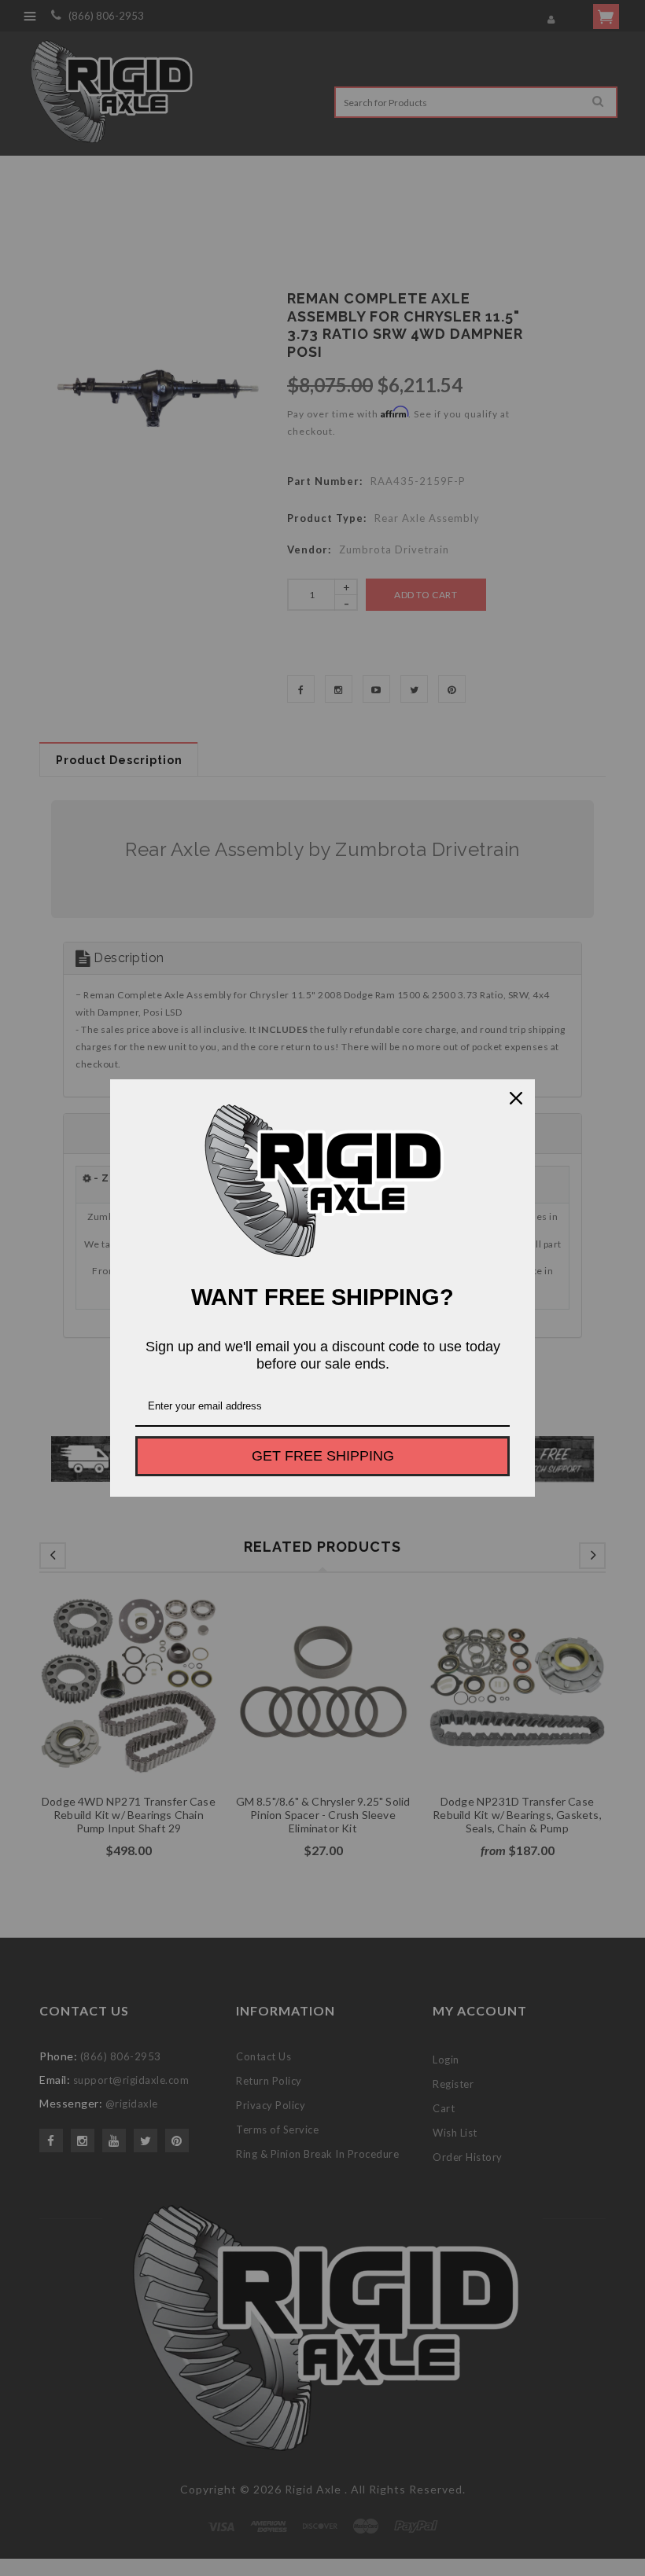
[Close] (516, 1098)
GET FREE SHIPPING (323, 1456)
